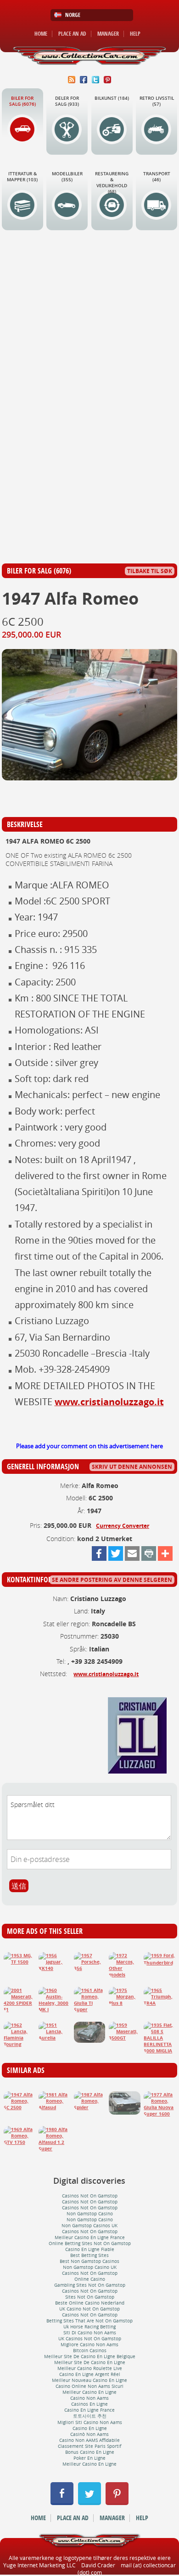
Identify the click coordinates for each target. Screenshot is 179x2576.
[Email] (132, 1553)
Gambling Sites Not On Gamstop (90, 2285)
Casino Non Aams (89, 2398)
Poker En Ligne (89, 2458)
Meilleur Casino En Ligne (89, 2392)
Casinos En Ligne (89, 2404)
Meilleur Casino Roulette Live (90, 2368)
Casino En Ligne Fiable (90, 2249)
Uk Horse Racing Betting (89, 2327)
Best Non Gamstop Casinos (89, 2261)
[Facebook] (99, 1553)
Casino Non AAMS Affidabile (89, 2440)
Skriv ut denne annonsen (132, 1467)
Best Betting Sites (89, 2255)
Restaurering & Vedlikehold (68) (112, 183)
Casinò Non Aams (89, 2434)
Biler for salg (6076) (22, 101)
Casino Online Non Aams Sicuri (89, 2386)
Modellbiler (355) (67, 177)
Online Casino (90, 2279)
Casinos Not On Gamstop (90, 2196)
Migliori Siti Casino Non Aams (90, 2422)
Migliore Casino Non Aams (89, 2345)
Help (135, 34)
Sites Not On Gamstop (90, 2297)
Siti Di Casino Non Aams (90, 2333)
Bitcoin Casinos (90, 2351)
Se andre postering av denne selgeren (112, 1580)
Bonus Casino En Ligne (90, 2452)
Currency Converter (123, 1526)
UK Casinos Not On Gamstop (90, 2339)
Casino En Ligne (90, 2428)
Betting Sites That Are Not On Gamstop (89, 2321)
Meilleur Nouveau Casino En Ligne (89, 2380)
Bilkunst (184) (112, 98)
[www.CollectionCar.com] (90, 56)
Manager (108, 34)
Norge (73, 15)
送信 (19, 1886)
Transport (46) (157, 177)
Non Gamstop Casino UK (90, 2267)
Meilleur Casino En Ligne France (90, 2238)
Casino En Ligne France (89, 2410)
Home (41, 34)
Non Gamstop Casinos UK (89, 2226)
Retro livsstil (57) (157, 101)
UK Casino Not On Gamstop (89, 2309)
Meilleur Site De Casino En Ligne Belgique (90, 2357)
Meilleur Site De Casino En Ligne (90, 2362)
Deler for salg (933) (67, 101)
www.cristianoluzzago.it (109, 1402)
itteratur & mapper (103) (22, 177)
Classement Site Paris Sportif (89, 2446)
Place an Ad (72, 34)
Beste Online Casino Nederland (90, 2303)
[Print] (149, 1553)
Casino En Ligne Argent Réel (90, 2374)
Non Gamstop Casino (90, 2214)
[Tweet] (116, 1553)
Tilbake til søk (150, 571)
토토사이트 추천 (90, 2416)
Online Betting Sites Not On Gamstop (90, 2243)
